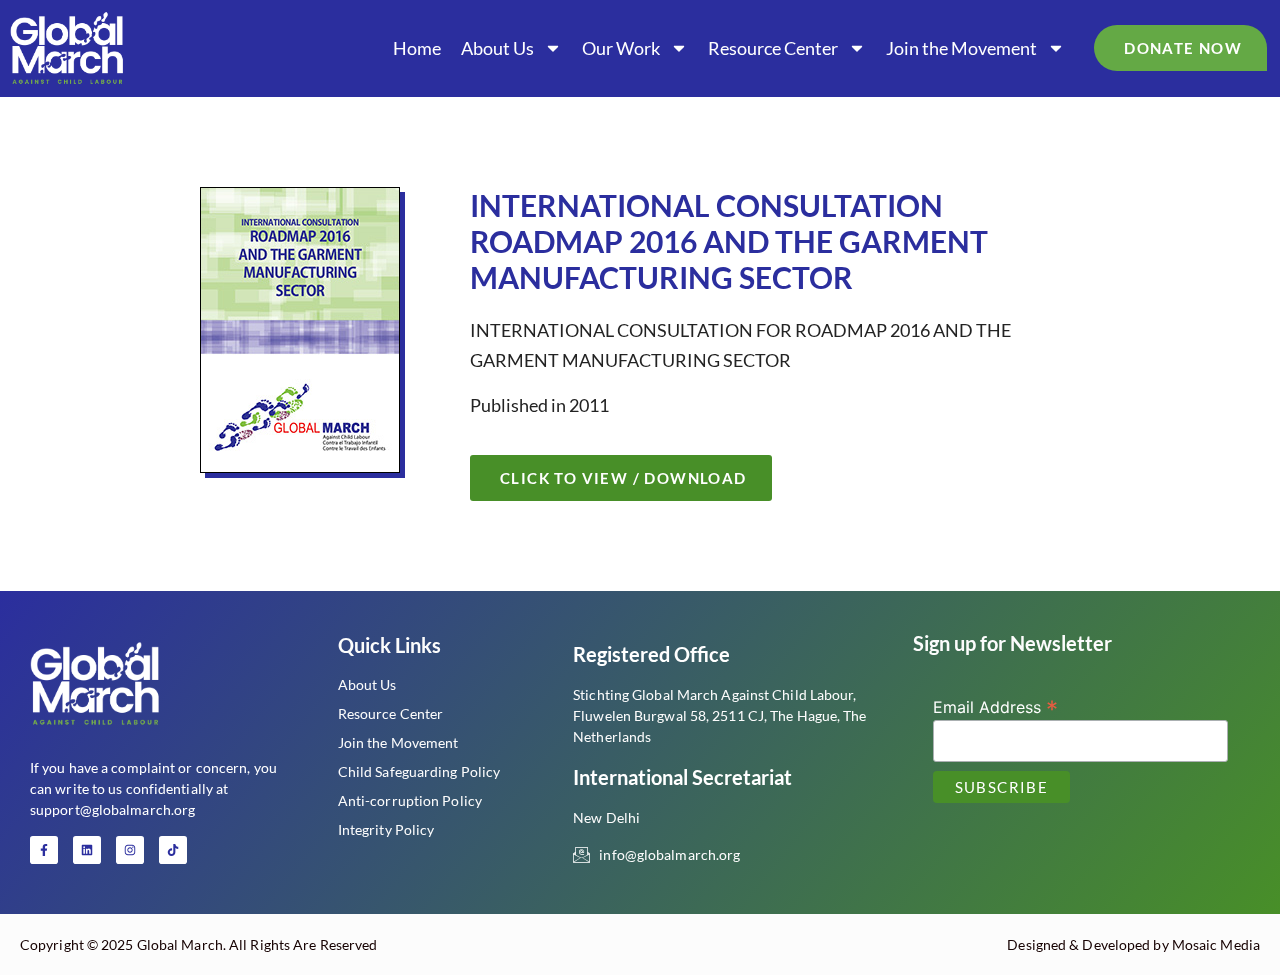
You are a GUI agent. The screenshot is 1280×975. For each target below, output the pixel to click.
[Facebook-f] (44, 850)
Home (417, 48)
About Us (497, 48)
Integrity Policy (386, 829)
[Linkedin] (87, 850)
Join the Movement (961, 48)
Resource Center (773, 48)
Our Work (621, 48)
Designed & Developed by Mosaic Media (1133, 944)
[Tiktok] (173, 850)
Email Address (995, 706)
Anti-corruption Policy (410, 800)
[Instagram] (130, 850)
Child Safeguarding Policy (419, 771)
